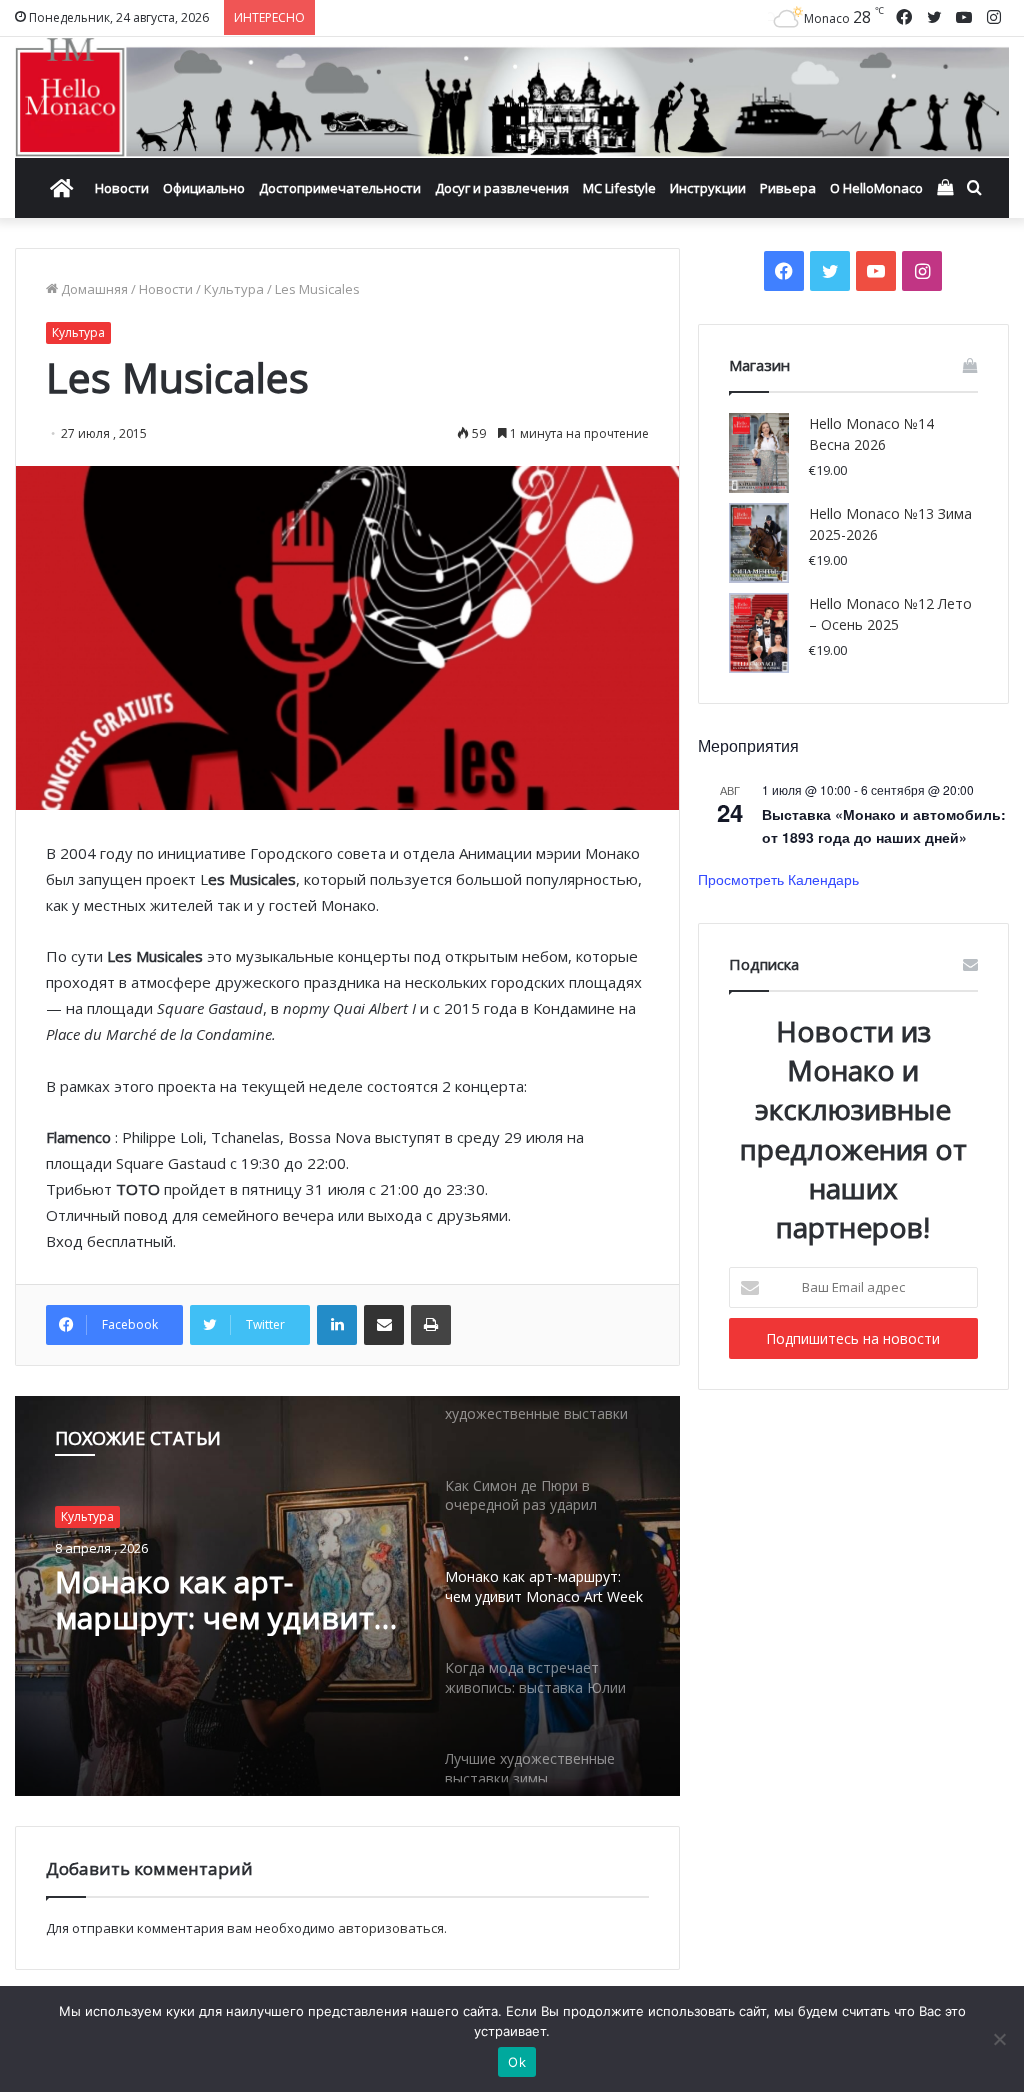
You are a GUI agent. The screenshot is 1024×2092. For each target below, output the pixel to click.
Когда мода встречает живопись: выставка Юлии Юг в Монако (217, 1601)
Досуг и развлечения (502, 188)
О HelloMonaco (876, 188)
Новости (122, 188)
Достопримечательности (340, 188)
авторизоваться (391, 1928)
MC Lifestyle (619, 188)
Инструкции (708, 188)
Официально (204, 188)
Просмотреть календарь (778, 879)
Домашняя (93, 289)
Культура (234, 289)
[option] (347, 1596)
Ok (517, 2062)
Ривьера (788, 188)
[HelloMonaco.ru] (512, 97)
